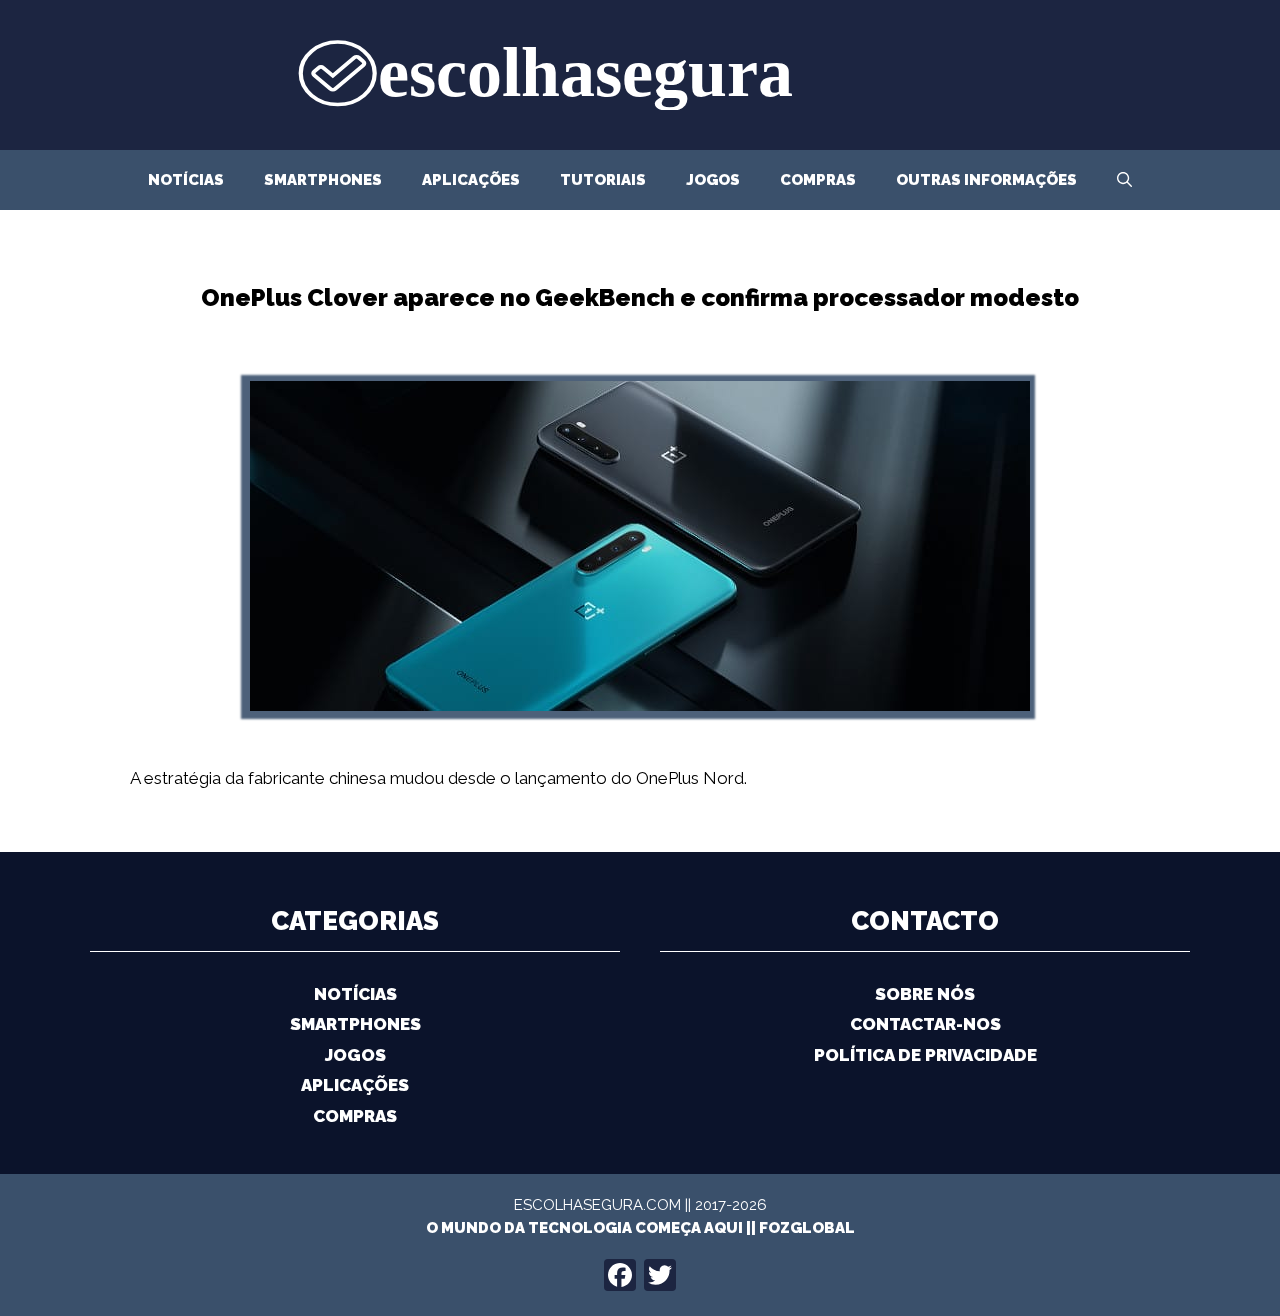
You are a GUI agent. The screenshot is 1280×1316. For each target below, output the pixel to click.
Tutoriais (603, 180)
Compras (818, 180)
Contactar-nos (925, 1024)
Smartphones (323, 180)
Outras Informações (986, 180)
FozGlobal (807, 1228)
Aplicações (471, 180)
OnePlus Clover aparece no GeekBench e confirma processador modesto (640, 297)
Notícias (186, 180)
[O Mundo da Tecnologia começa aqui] (640, 73)
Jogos (713, 180)
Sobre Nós (925, 994)
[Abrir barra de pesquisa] (1124, 180)
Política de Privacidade (925, 1055)
